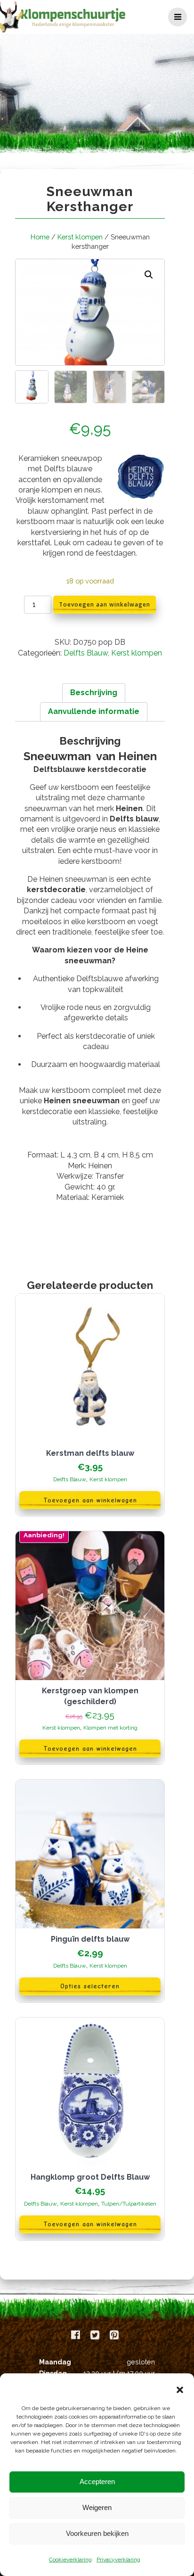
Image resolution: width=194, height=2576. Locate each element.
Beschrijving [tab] (94, 693)
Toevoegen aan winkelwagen (105, 604)
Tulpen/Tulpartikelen (129, 2204)
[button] (180, 2390)
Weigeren (97, 2507)
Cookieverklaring (70, 2560)
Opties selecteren (90, 1986)
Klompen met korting (110, 1728)
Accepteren (97, 2482)
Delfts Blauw (86, 653)
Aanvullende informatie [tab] (94, 711)
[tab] (90, 1176)
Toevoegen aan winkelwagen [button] (90, 1500)
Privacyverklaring (118, 2560)
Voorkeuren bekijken (97, 2533)
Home (40, 237)
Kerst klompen (80, 237)
